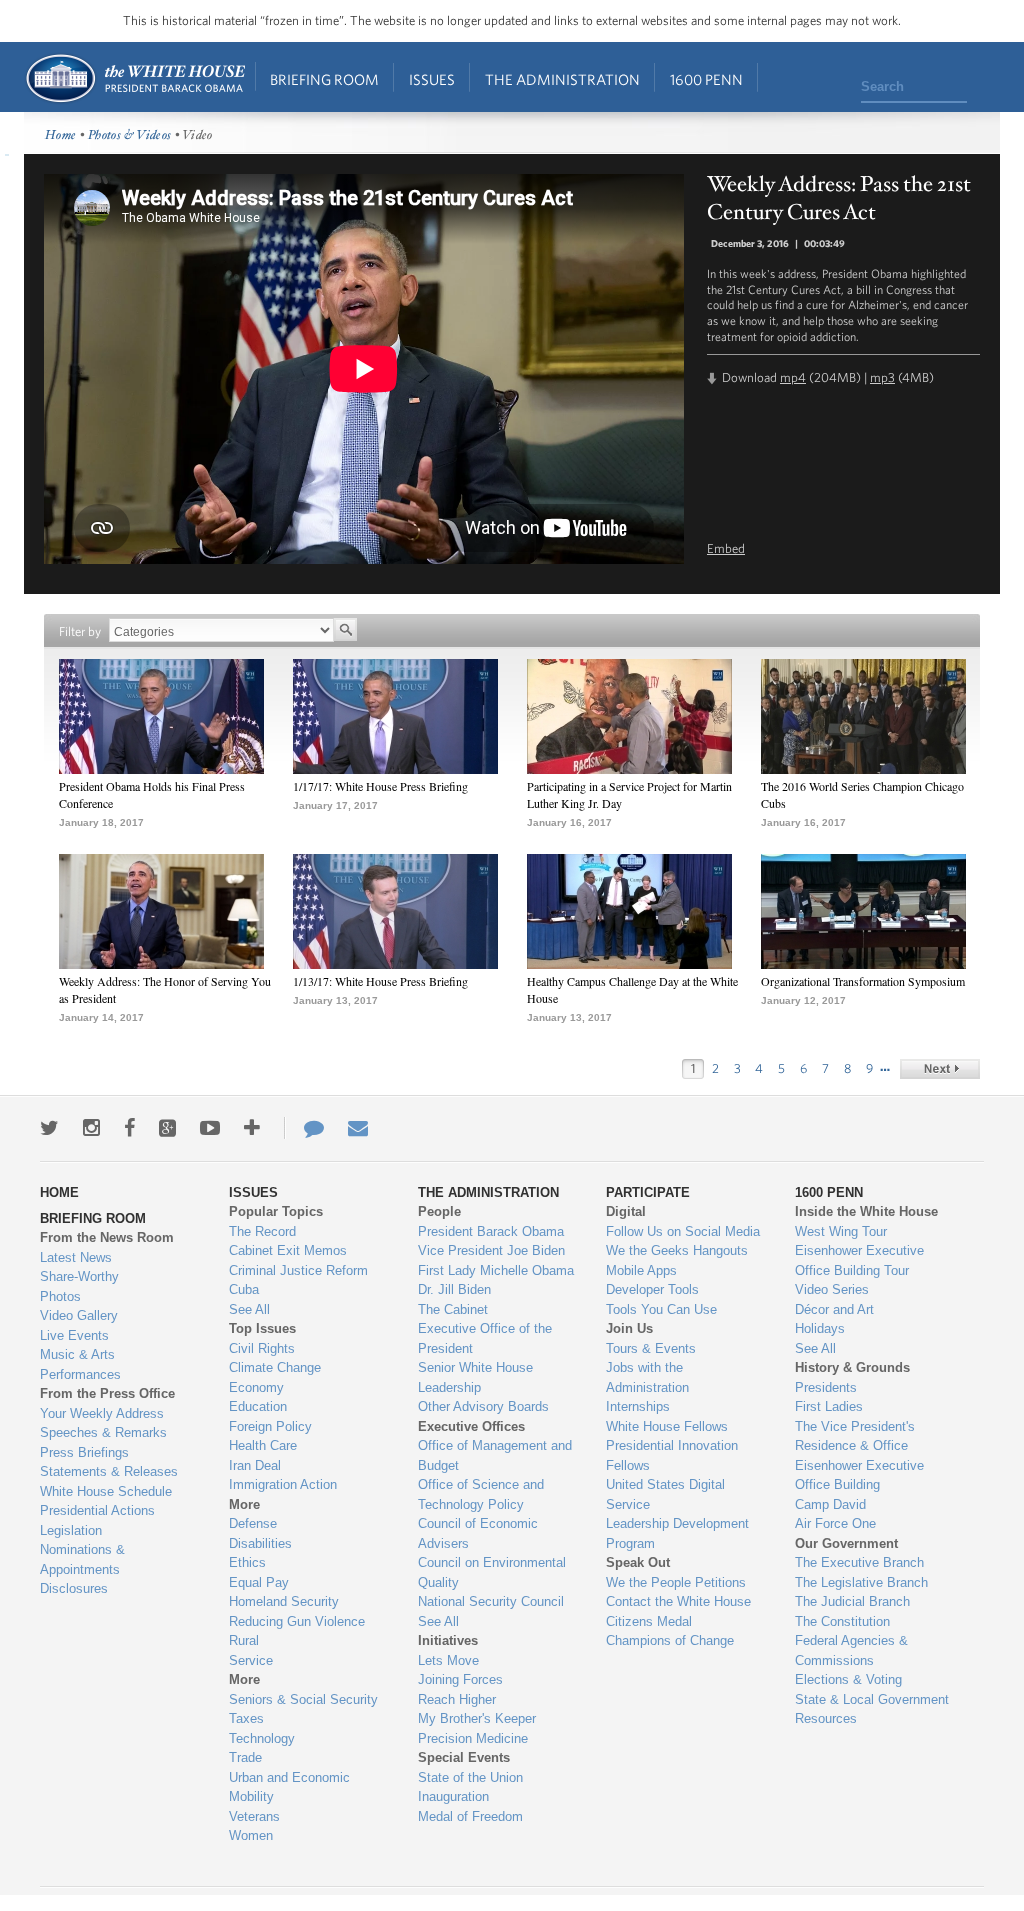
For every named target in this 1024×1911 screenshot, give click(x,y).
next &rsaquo (940, 1069)
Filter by (80, 631)
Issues (432, 79)
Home (134, 78)
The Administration (562, 79)
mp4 (793, 377)
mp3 (882, 377)
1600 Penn (706, 79)
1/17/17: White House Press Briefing (380, 786)
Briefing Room (324, 79)
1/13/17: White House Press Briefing (380, 981)
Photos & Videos (130, 135)
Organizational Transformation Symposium (863, 981)
